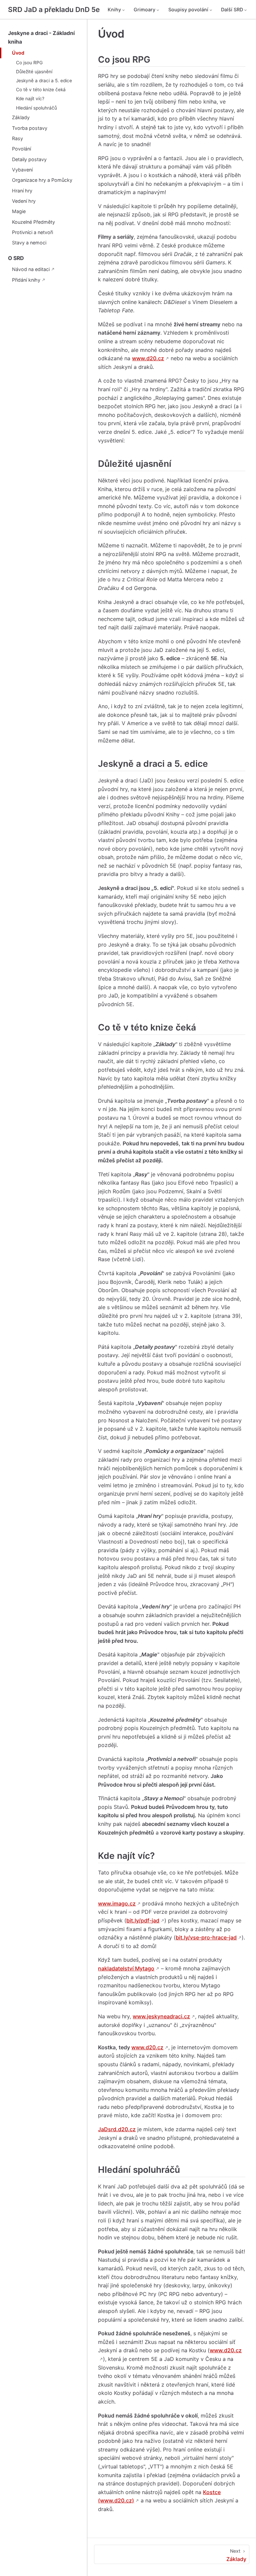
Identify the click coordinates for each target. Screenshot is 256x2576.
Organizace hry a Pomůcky (42, 180)
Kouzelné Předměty (33, 222)
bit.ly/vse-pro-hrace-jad (206, 1937)
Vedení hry (24, 201)
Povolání (21, 149)
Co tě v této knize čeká (41, 90)
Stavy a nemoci (29, 243)
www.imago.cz (117, 1903)
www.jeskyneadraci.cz (161, 2016)
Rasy (17, 138)
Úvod (18, 53)
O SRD (16, 258)
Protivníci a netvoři (32, 232)
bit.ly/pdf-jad (143, 1920)
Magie (19, 211)
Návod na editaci (31, 269)
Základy (21, 117)
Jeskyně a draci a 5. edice (44, 81)
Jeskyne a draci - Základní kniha (41, 37)
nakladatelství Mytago (126, 1968)
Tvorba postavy (30, 128)
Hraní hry (22, 191)
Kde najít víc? (30, 99)
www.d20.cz (148, 358)
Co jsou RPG (29, 63)
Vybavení (22, 170)
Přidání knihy (26, 280)
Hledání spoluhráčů (36, 108)
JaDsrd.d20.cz (117, 2129)
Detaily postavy (29, 159)
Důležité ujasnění (34, 72)
